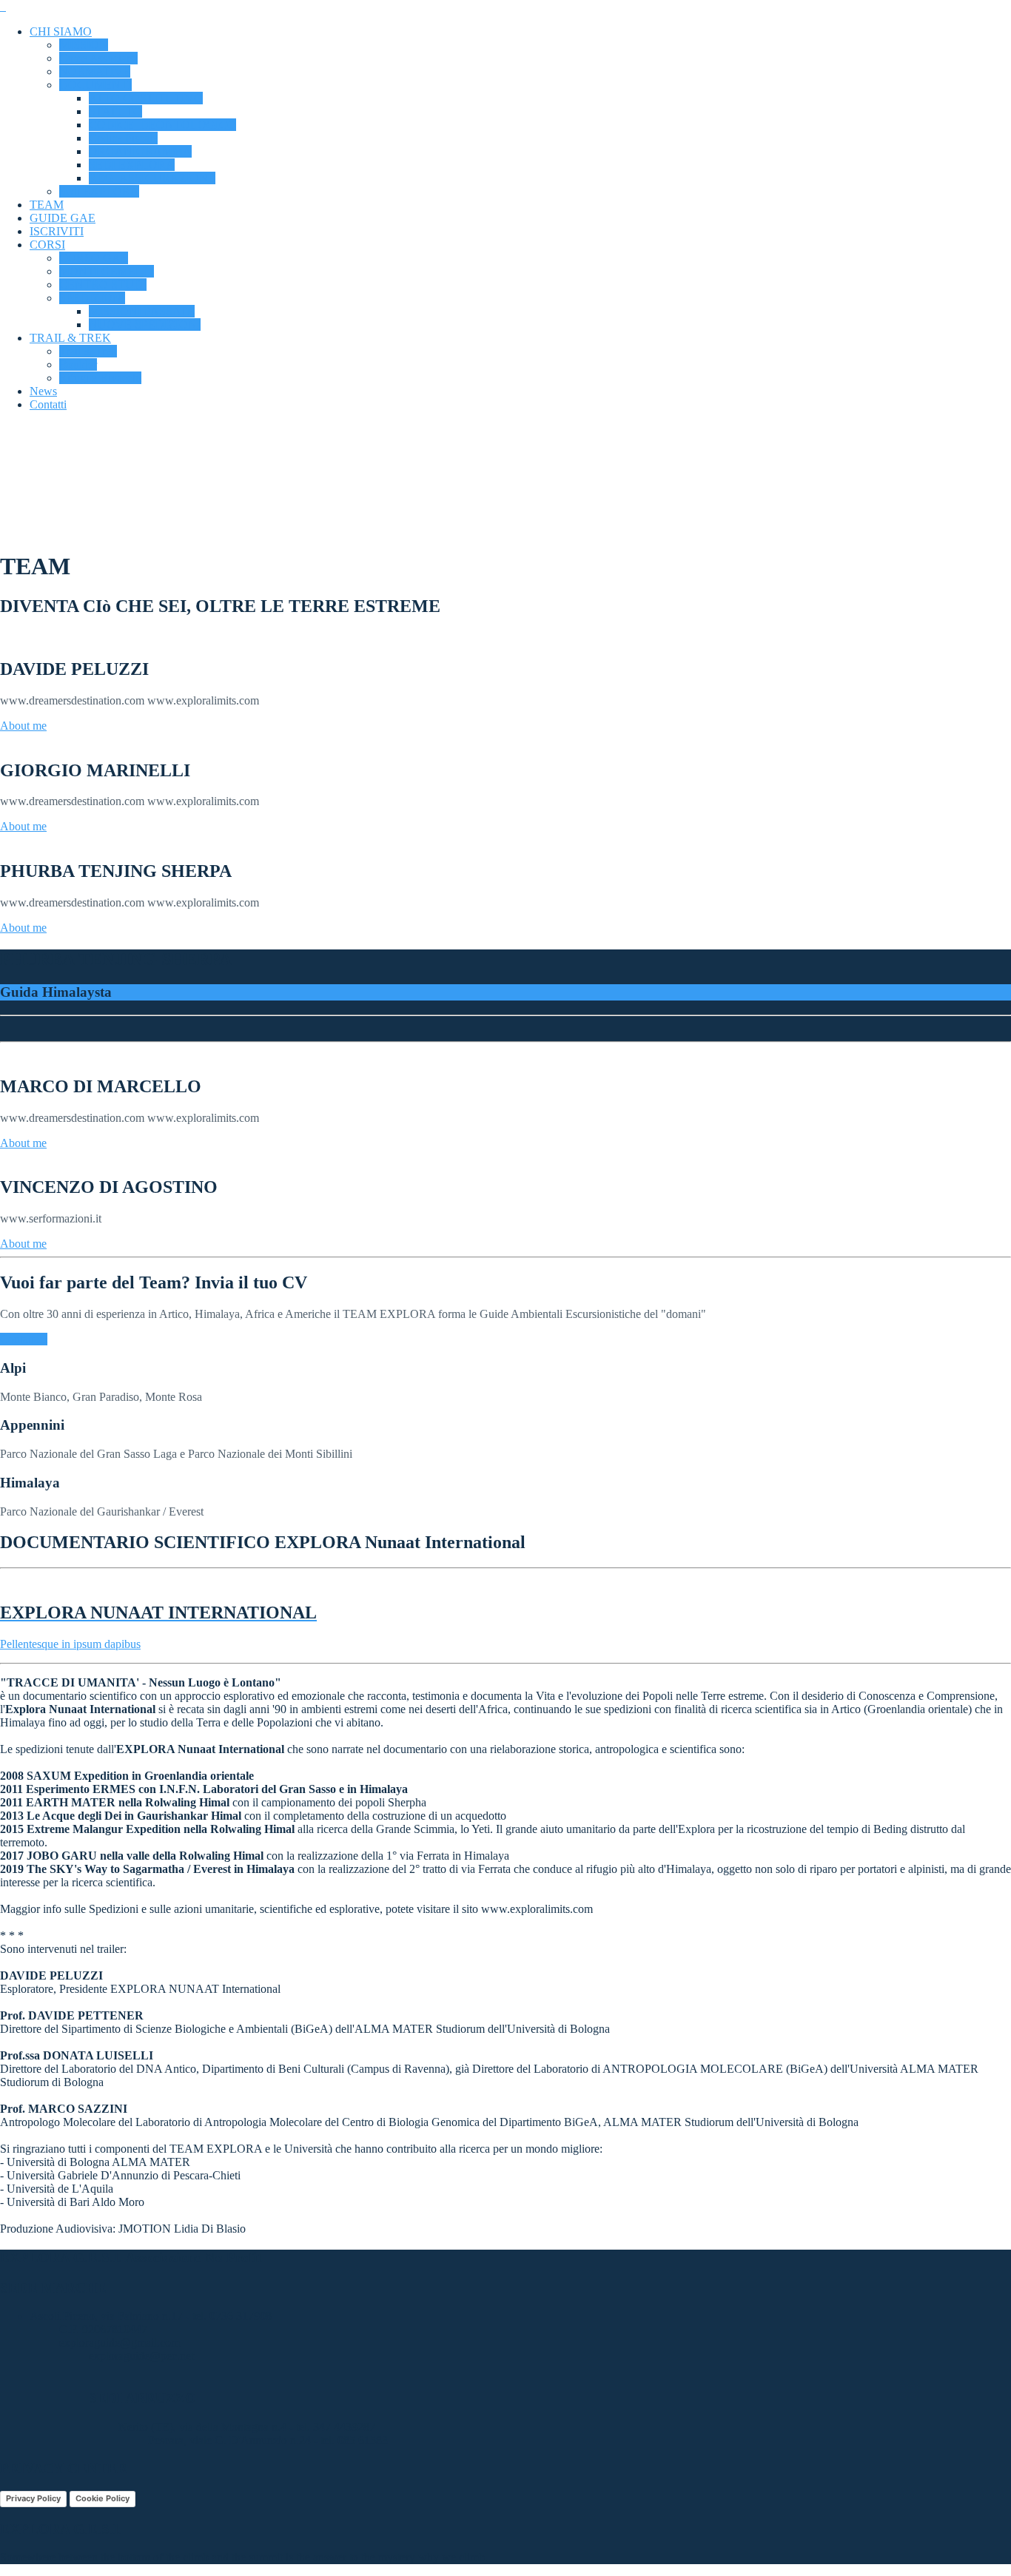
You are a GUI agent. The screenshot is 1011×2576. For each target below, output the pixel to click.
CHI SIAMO (61, 31)
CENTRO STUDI (103, 285)
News (43, 391)
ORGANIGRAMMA (140, 151)
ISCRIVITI (57, 231)
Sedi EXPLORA (99, 191)
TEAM (47, 205)
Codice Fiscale (123, 138)
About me (23, 726)
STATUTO (115, 111)
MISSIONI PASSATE (142, 311)
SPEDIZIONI (92, 298)
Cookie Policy (103, 2498)
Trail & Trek (88, 351)
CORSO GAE (94, 258)
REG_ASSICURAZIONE (152, 178)
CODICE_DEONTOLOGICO (162, 125)
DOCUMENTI (95, 85)
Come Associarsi (98, 58)
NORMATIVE (95, 71)
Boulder (78, 364)
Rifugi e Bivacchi (100, 378)
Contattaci (24, 1339)
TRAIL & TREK (70, 338)
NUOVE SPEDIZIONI (145, 324)
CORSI (47, 245)
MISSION (84, 45)
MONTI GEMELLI (107, 271)
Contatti (48, 404)
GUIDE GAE (63, 218)
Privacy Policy (33, 2498)
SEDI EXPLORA (132, 165)
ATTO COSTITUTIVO (146, 98)
